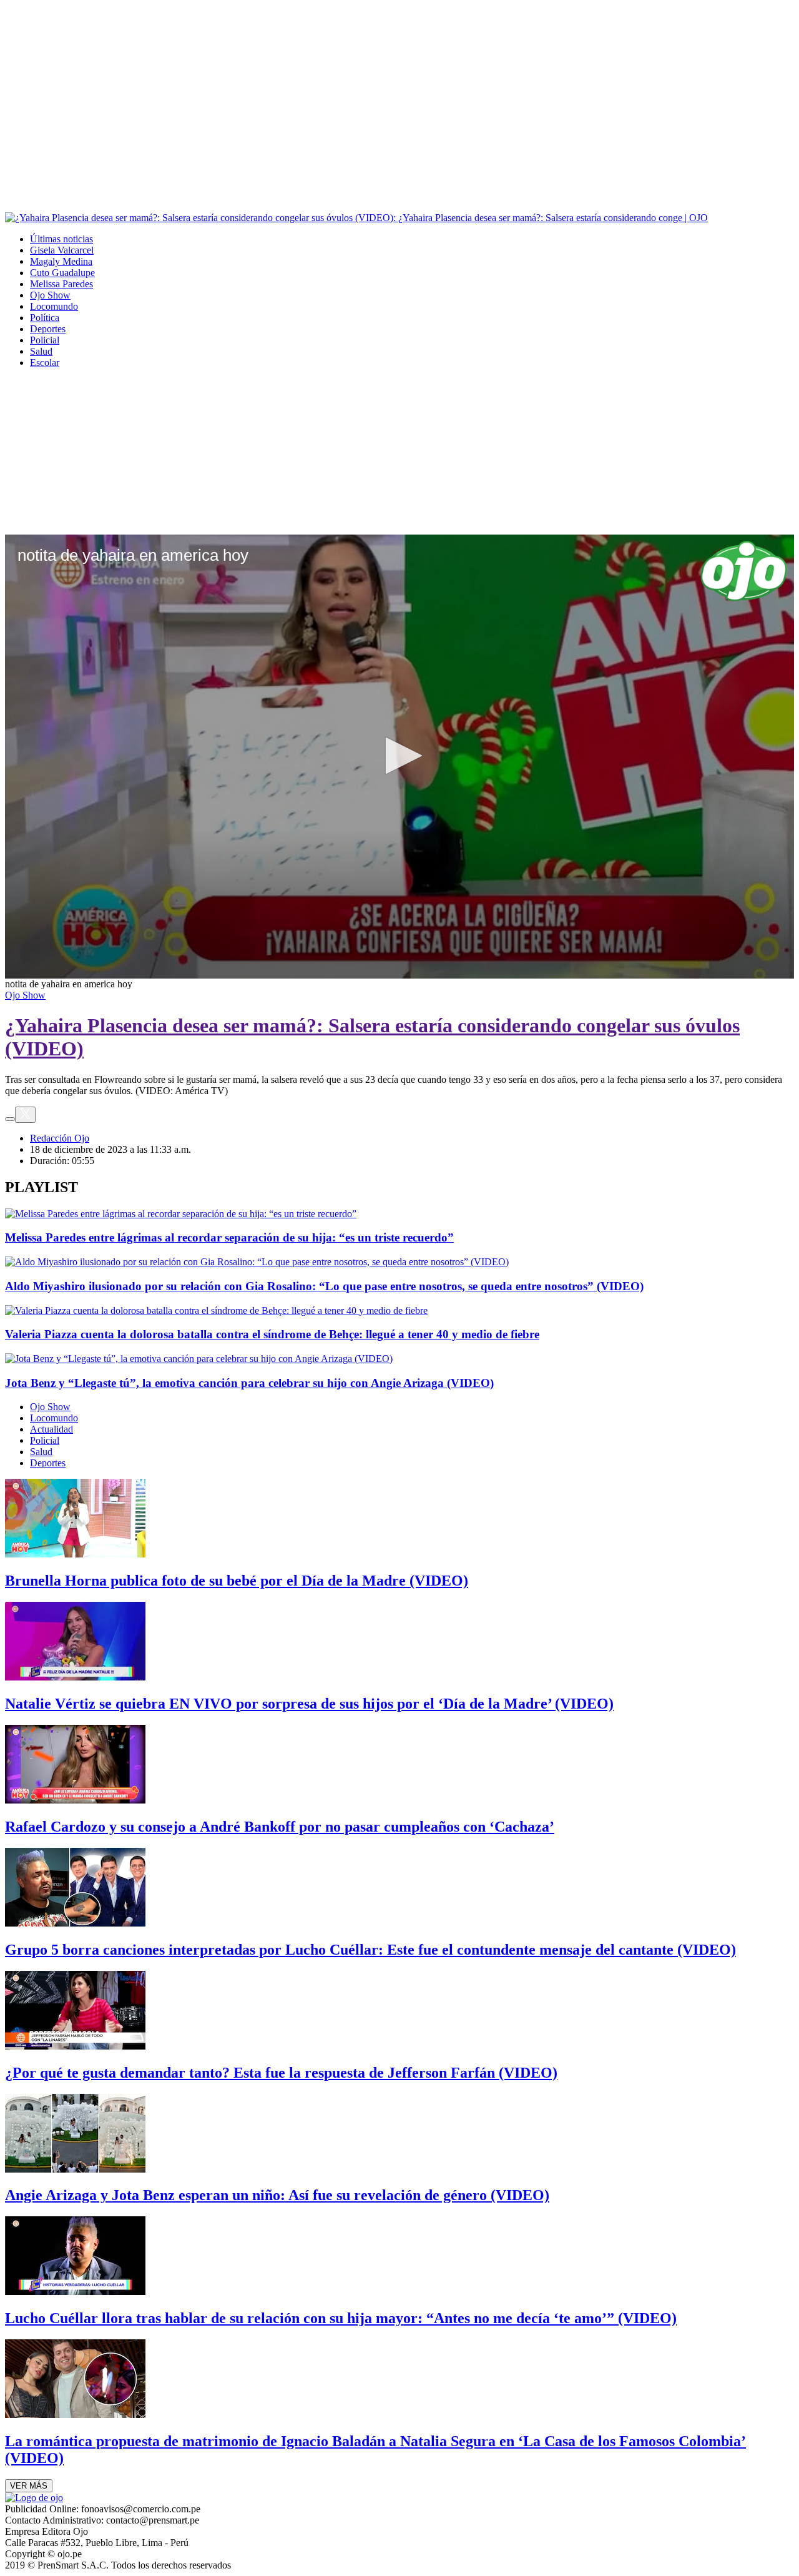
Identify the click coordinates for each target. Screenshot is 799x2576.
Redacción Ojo (60, 1138)
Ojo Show (50, 295)
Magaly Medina (61, 261)
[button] (399, 756)
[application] (399, 757)
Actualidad (51, 1429)
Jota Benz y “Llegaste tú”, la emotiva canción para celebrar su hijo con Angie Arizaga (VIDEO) (249, 1383)
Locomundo (54, 306)
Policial (45, 340)
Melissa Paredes (61, 284)
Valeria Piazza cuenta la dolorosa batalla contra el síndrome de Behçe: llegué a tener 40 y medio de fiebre (272, 1334)
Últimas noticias (61, 239)
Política (45, 318)
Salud (41, 351)
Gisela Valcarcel (62, 250)
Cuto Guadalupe (62, 273)
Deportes (48, 329)
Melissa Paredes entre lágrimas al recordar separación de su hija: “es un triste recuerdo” (229, 1237)
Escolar (45, 363)
